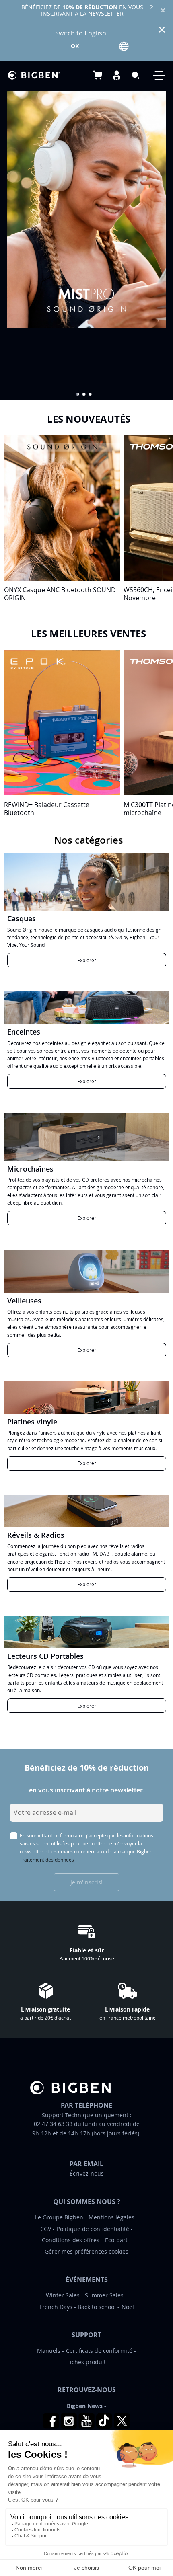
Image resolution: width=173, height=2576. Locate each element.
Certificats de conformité (99, 2351)
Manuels (49, 2351)
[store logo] (34, 75)
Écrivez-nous (87, 2173)
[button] (78, 394)
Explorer (87, 960)
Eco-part (116, 2240)
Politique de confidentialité (93, 2229)
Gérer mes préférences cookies (86, 2251)
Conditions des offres (71, 2240)
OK (75, 46)
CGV (46, 2229)
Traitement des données (47, 1860)
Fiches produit (86, 2362)
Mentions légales (111, 2217)
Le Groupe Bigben (59, 2217)
